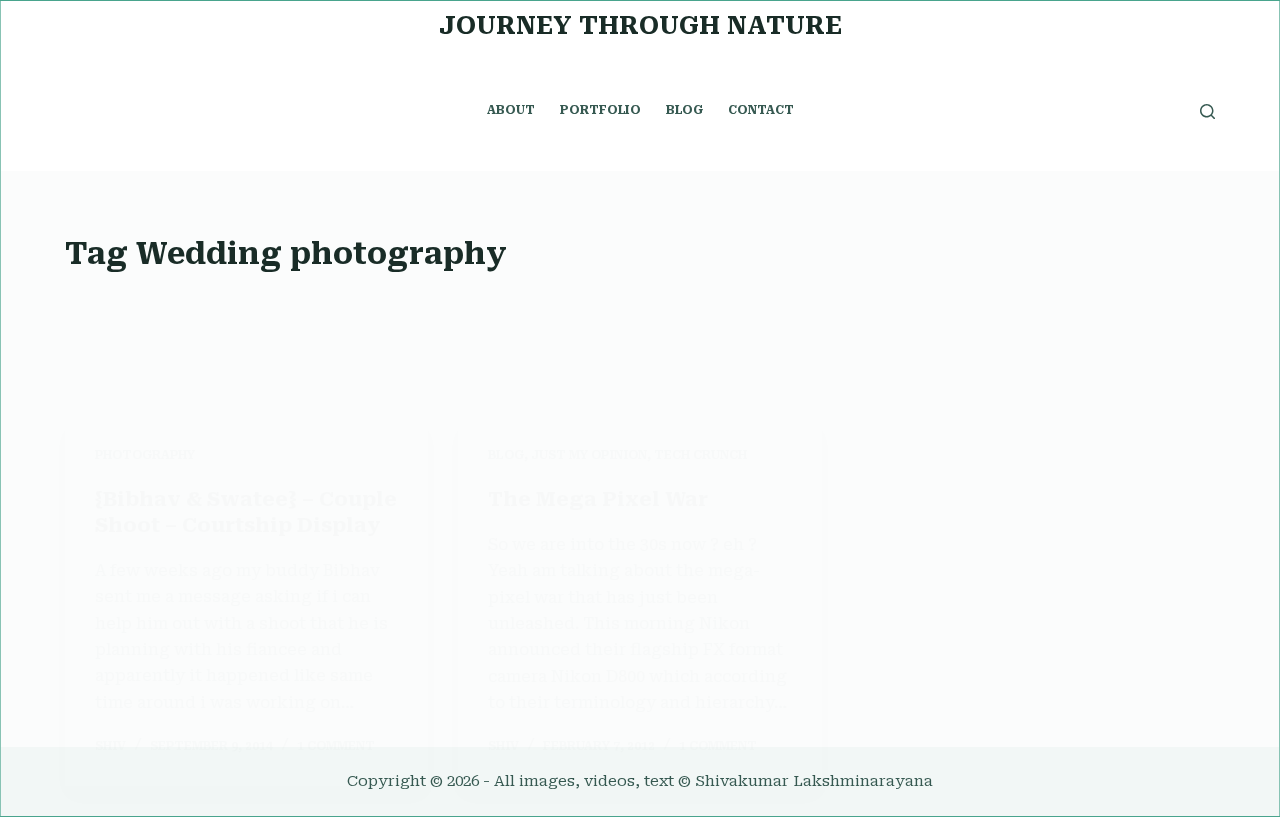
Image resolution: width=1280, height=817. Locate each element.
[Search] (1207, 111)
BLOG (684, 110)
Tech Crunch (700, 455)
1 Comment (336, 746)
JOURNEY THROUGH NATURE (640, 25)
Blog (506, 455)
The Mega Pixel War (598, 499)
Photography (145, 455)
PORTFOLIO (600, 110)
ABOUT (511, 110)
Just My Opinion (589, 455)
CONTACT (761, 110)
